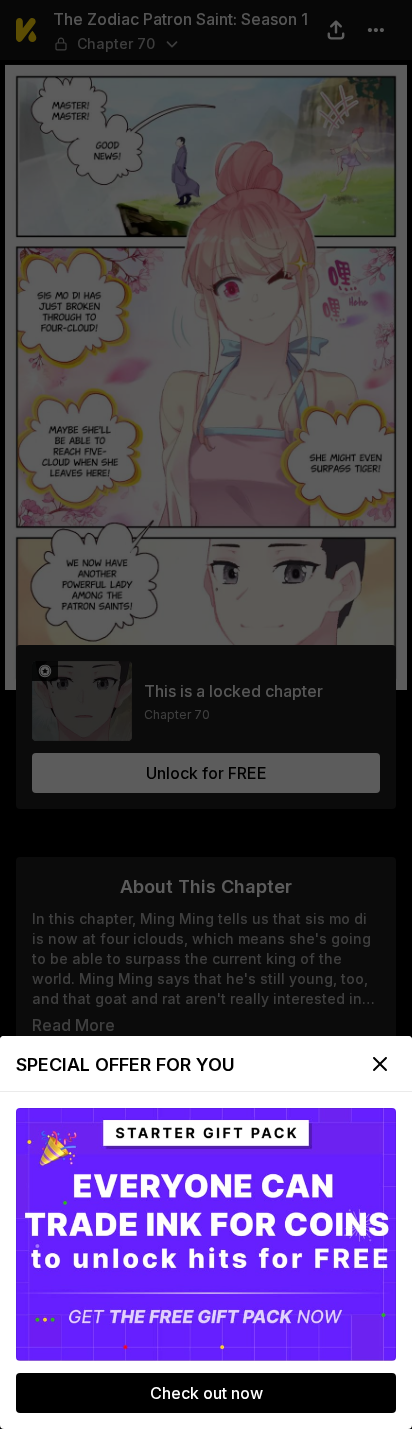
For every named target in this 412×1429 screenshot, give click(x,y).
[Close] (380, 1064)
